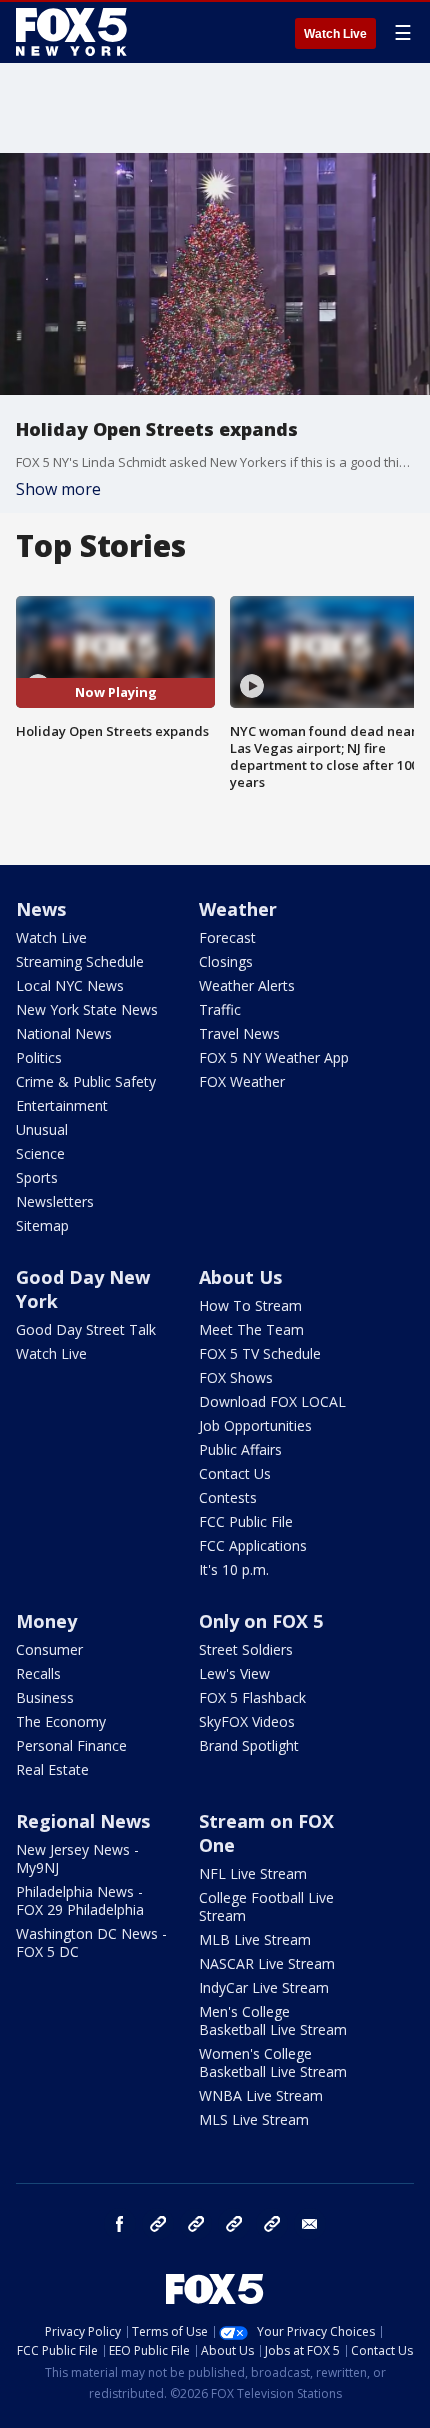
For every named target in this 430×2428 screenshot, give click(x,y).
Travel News (239, 1033)
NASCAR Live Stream (267, 1963)
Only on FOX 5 (261, 1621)
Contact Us (235, 1473)
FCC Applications (253, 1545)
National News (64, 1033)
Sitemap (42, 1225)
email (310, 2224)
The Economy (61, 1721)
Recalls (38, 1673)
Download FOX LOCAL (272, 1401)
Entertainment (62, 1105)
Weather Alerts (247, 985)
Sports (37, 1177)
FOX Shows (236, 1377)
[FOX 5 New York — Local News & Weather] (74, 32)
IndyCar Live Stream (264, 1987)
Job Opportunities (255, 1425)
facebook (120, 2224)
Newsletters (55, 1201)
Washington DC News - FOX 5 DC (91, 1942)
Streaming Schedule (80, 961)
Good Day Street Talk (86, 1329)
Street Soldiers (246, 1649)
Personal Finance (71, 1745)
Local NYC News (70, 985)
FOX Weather (242, 1081)
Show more (58, 489)
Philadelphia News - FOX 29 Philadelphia (80, 1900)
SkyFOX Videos (247, 1721)
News (41, 909)
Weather (238, 909)
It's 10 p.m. (234, 1569)
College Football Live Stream (266, 1906)
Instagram (158, 2224)
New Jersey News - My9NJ (77, 1858)
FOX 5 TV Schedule (260, 1353)
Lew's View (234, 1673)
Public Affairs (240, 1449)
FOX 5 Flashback (252, 1697)
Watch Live (335, 34)
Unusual (42, 1129)
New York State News (87, 1009)
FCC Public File (246, 1521)
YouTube (234, 2224)
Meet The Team (251, 1329)
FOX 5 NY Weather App (274, 1057)
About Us (240, 1277)
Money (46, 1621)
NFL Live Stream (253, 1873)
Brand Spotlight (249, 1745)
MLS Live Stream (254, 2119)
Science (40, 1153)
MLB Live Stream (255, 1939)
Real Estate (52, 1769)
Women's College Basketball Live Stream (273, 2062)
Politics (39, 1057)
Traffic (220, 1009)
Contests (228, 1497)
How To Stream (250, 1305)
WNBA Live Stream (261, 2095)
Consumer (49, 1649)
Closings (226, 961)
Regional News (83, 1821)
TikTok (196, 2224)
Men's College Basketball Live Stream (273, 2020)
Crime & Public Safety (86, 1081)
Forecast (227, 937)
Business (45, 1697)
